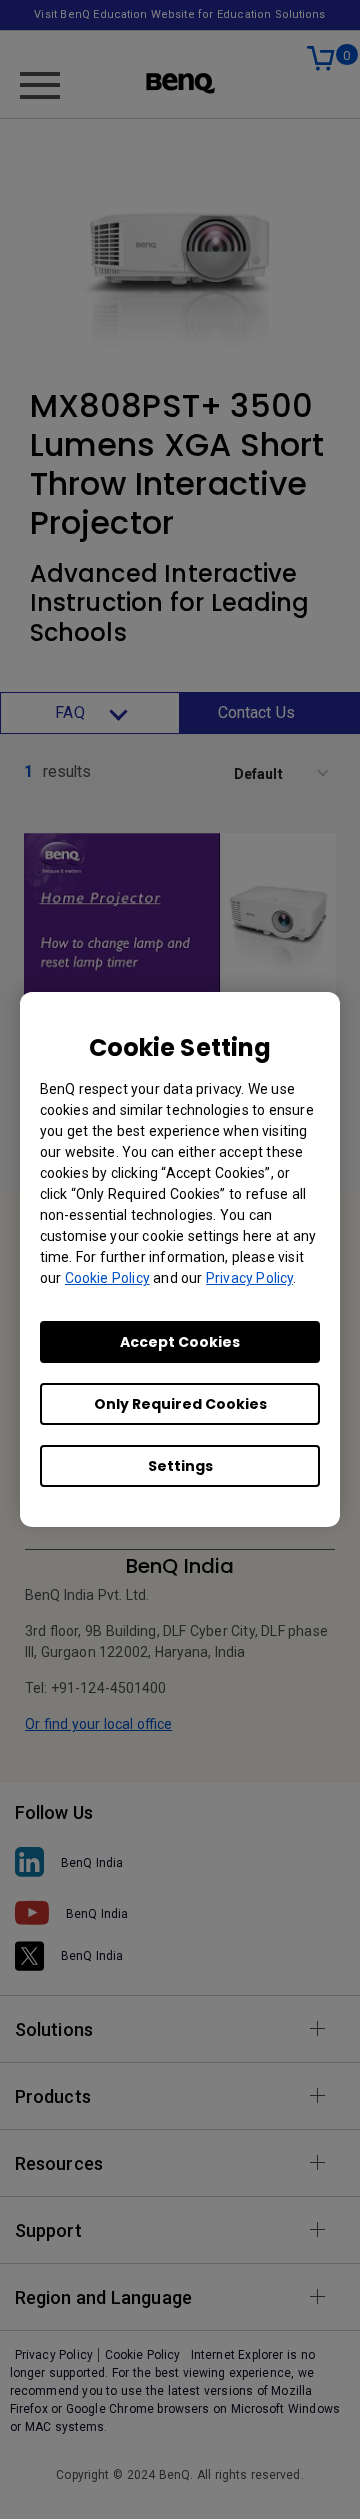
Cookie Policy (107, 1278)
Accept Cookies (180, 1342)
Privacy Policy (249, 1278)
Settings (180, 1466)
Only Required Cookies (180, 1404)
